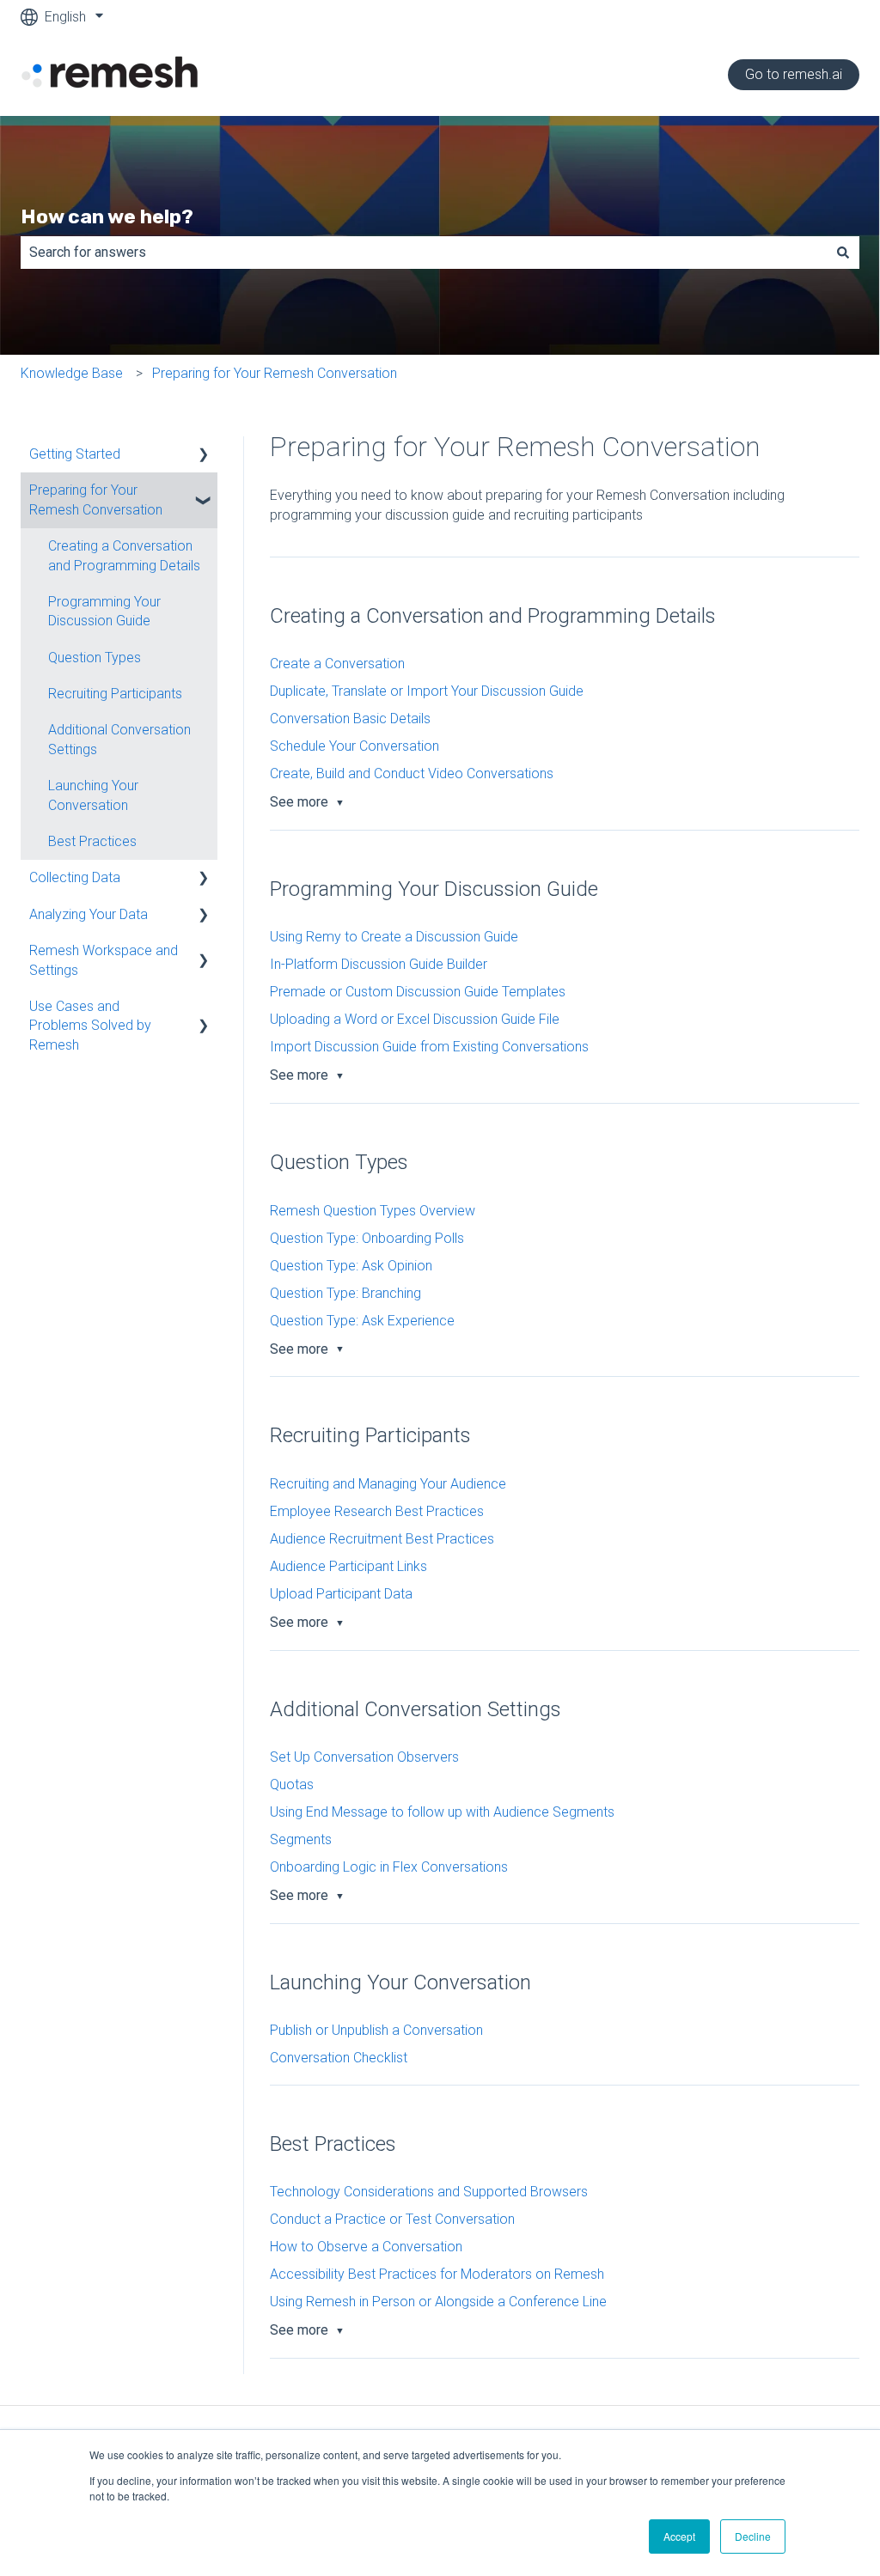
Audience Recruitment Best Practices (382, 1539)
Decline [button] (753, 2536)
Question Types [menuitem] (95, 658)
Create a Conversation (337, 664)
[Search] (843, 253)
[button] (204, 456)
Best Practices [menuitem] (92, 841)
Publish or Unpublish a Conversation (376, 2030)
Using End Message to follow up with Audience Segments (442, 1812)
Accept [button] (679, 2536)
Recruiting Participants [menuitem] (115, 694)
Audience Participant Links (348, 1566)
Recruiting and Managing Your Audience (388, 1484)
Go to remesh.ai (794, 74)
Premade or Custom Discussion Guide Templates (418, 992)
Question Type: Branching (345, 1293)
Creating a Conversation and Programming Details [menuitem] (124, 555)
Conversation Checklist (339, 2058)
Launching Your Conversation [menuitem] (93, 795)
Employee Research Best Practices (377, 1511)
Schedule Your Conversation (354, 746)
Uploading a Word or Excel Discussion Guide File (415, 1019)
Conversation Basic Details (350, 719)
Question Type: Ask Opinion (351, 1266)
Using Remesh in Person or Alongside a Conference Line (438, 2302)
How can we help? (107, 216)
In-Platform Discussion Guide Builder (379, 964)
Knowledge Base (72, 373)
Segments (301, 1839)
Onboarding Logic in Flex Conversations (389, 1867)
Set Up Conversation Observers (364, 1757)
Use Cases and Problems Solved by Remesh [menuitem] (90, 1026)
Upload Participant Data (341, 1594)
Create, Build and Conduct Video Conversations (412, 773)
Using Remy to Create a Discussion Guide (394, 937)
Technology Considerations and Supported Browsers (429, 2192)
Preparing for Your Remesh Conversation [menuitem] (96, 499)
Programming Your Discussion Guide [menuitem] (104, 611)
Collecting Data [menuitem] (75, 877)
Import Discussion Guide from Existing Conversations (429, 1047)
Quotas (292, 1784)
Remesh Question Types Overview (373, 1211)
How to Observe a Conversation (366, 2247)
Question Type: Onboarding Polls (367, 1238)
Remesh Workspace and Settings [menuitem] (104, 960)
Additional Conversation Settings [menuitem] (119, 739)
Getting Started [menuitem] (75, 454)
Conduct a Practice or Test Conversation (392, 2219)
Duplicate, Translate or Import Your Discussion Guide (427, 691)
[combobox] (424, 253)
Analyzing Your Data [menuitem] (89, 914)
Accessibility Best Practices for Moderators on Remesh (437, 2274)
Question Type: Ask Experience (362, 1321)
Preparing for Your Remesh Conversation (275, 373)
